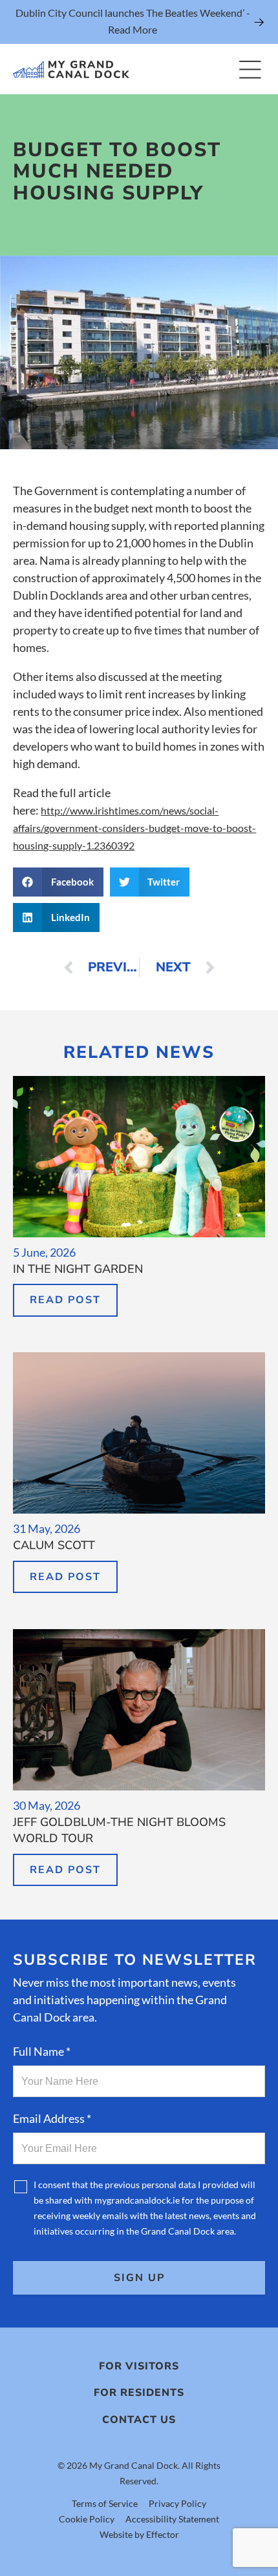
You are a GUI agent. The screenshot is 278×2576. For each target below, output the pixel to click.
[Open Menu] (250, 69)
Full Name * (42, 2051)
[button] (58, 882)
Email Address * (52, 2118)
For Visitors (139, 2366)
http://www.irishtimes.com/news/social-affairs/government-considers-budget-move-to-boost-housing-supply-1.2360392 (134, 828)
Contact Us (139, 2420)
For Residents (139, 2393)
